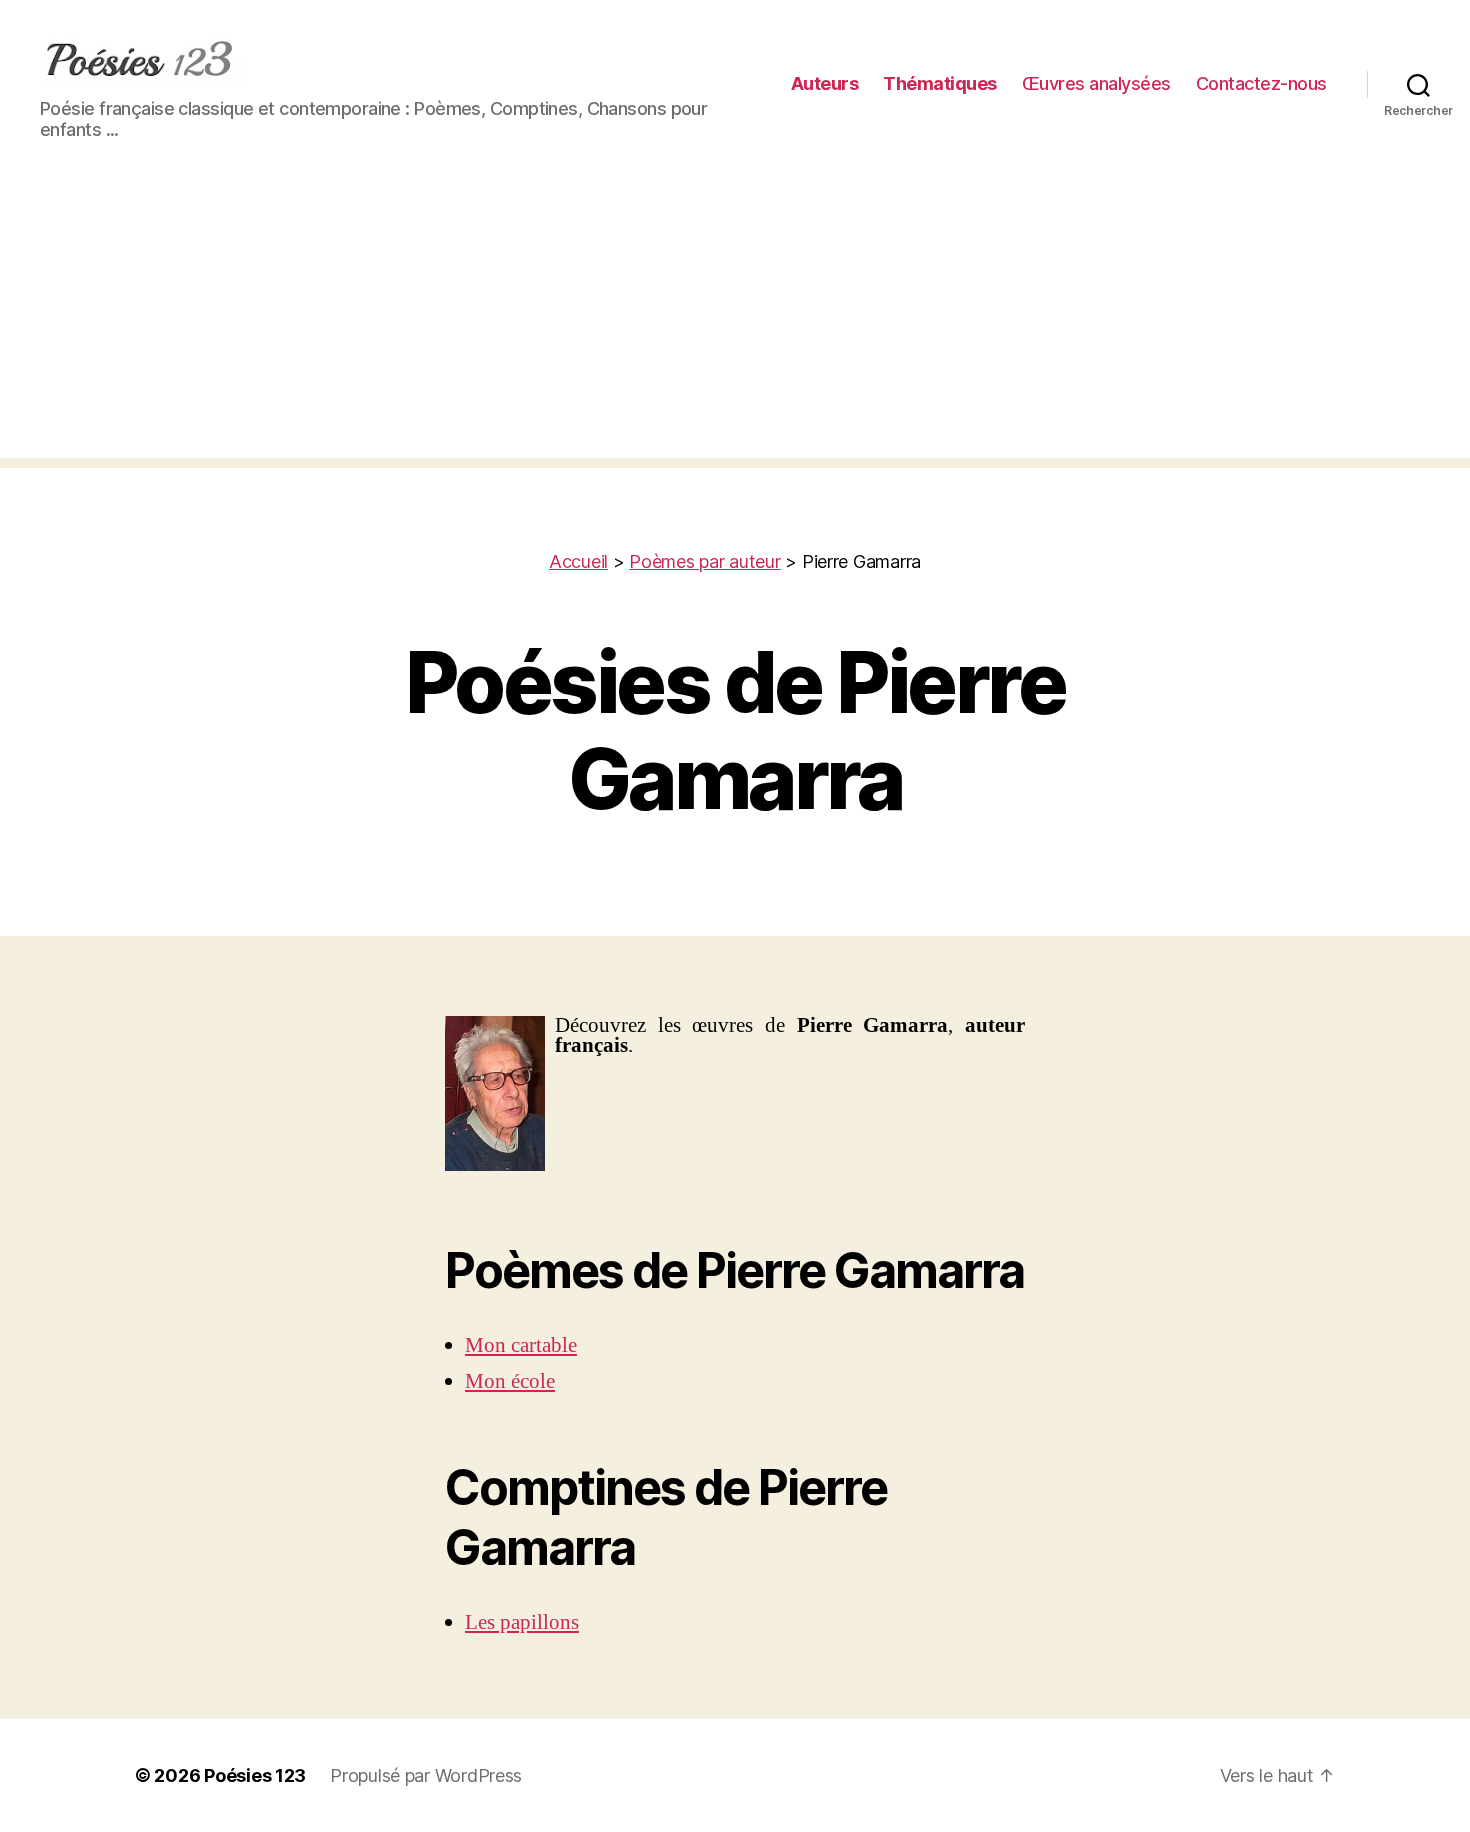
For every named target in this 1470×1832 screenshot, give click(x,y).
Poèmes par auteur (704, 561)
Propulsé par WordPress (426, 1775)
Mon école (510, 1381)
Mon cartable (521, 1345)
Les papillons (522, 1622)
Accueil (578, 561)
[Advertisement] (735, 318)
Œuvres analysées (1096, 83)
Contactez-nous (1261, 83)
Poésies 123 (255, 1775)
